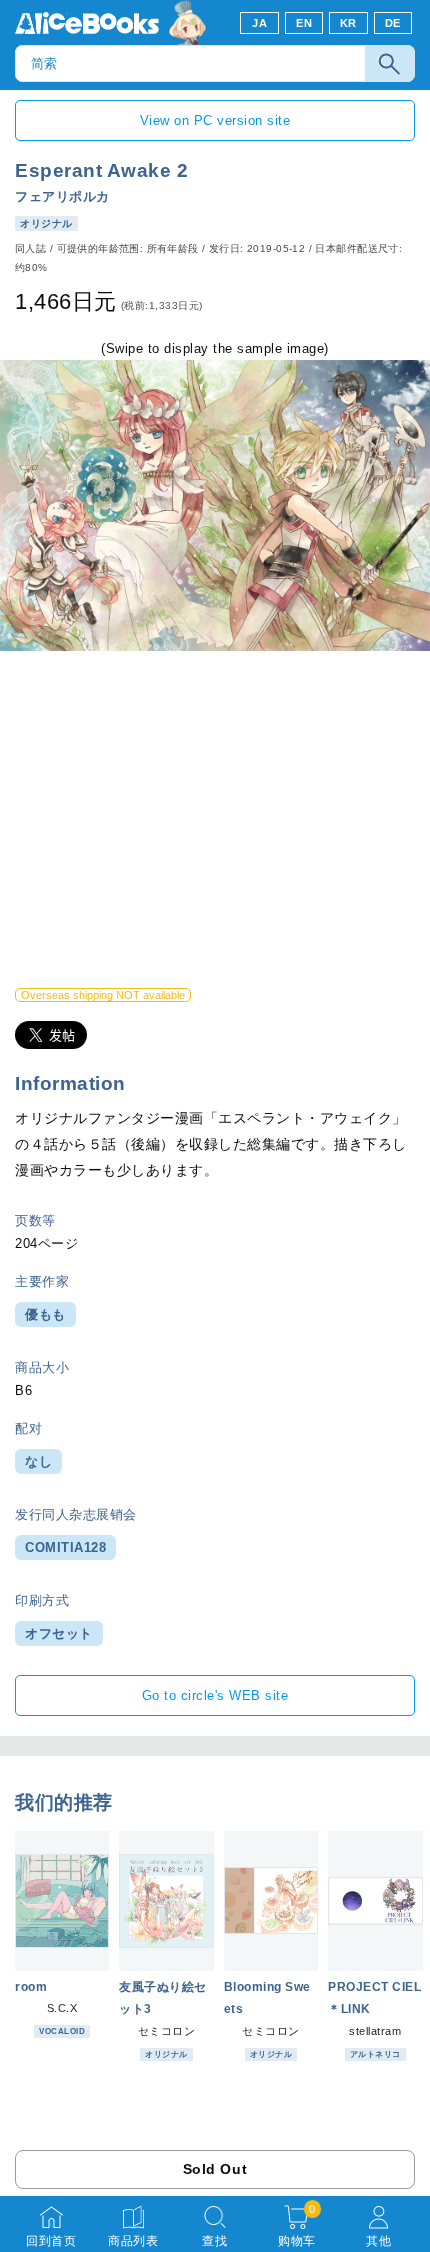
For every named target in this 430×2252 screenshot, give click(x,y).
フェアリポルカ (62, 196)
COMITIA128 (65, 1547)
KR (348, 23)
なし (38, 1461)
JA (259, 23)
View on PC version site (215, 120)
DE (393, 23)
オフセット (59, 1633)
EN (304, 23)
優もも (45, 1314)
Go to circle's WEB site (215, 1695)
